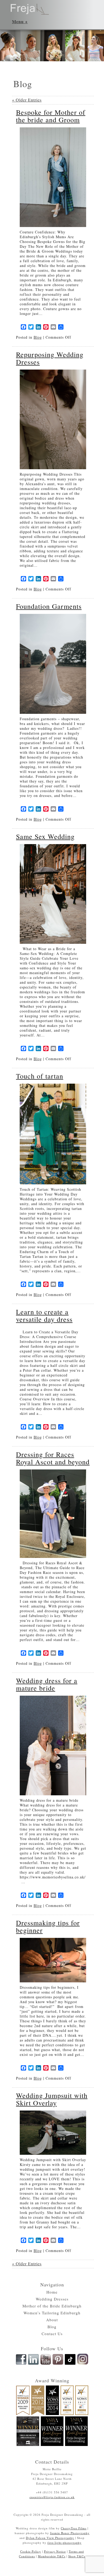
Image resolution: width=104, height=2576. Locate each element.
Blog (38, 337)
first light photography (65, 2543)
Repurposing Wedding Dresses (50, 358)
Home (52, 2292)
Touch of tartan (40, 1076)
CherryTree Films (74, 2528)
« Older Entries (27, 100)
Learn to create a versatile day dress (44, 1315)
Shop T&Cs (77, 2556)
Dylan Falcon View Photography (50, 2538)
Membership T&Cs (52, 2556)
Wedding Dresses (52, 2299)
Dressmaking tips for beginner (48, 1926)
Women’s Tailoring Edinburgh (52, 2313)
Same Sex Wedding (45, 836)
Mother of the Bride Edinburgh (52, 2306)
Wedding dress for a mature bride (47, 1684)
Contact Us (52, 2334)
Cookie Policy (31, 2551)
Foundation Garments (49, 606)
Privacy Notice (55, 2551)
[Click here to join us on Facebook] (21, 2364)
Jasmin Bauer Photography (70, 2533)
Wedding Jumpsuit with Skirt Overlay (52, 2099)
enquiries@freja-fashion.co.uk (52, 2497)
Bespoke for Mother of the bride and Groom (51, 116)
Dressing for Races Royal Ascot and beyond (53, 1458)
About (52, 2320)
